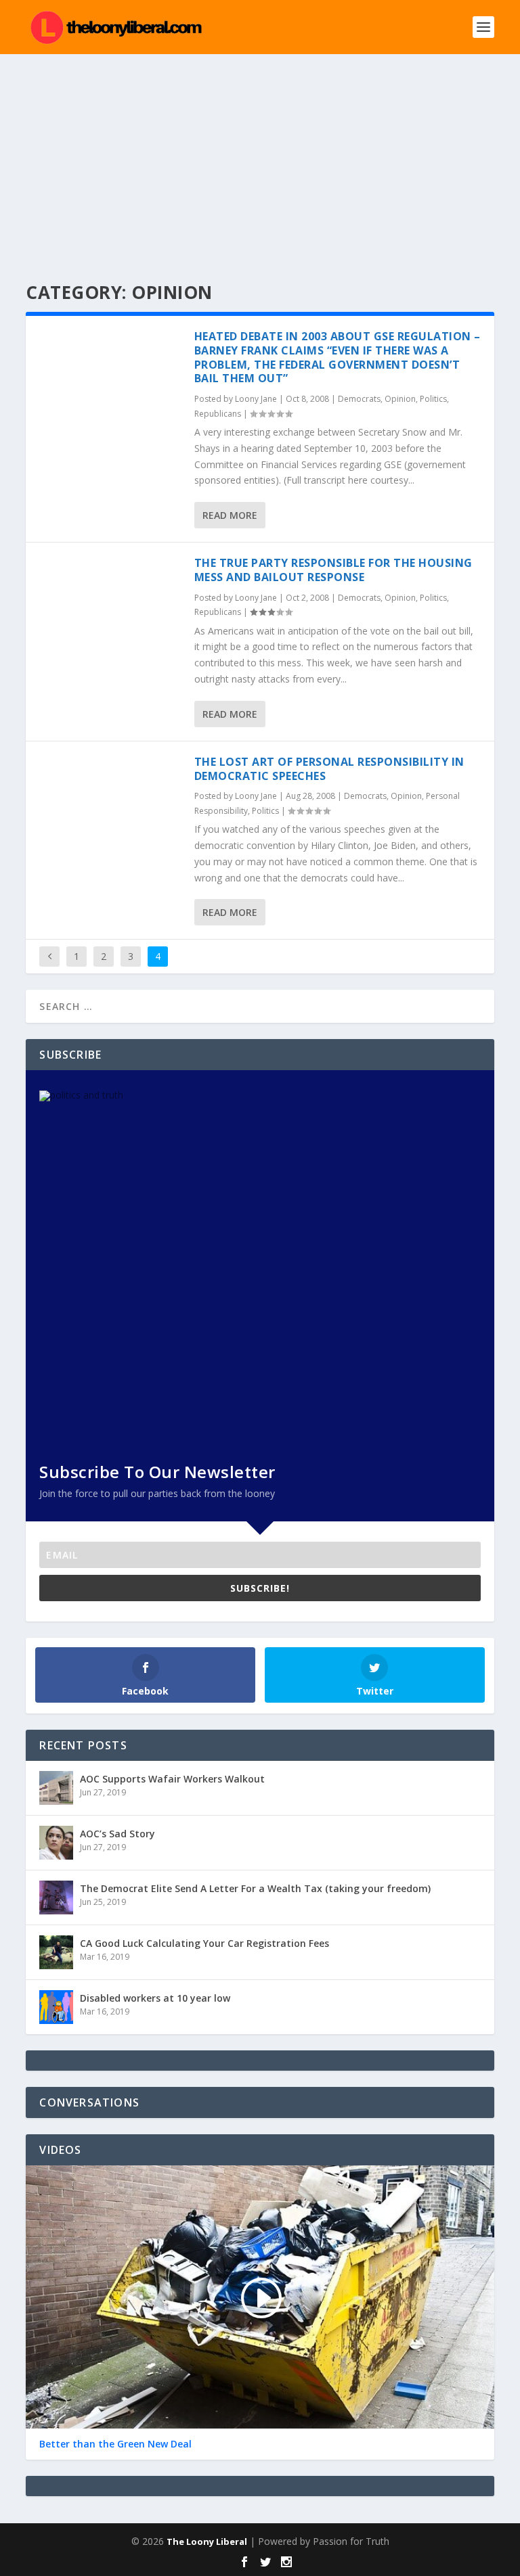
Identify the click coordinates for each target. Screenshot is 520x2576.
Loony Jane (256, 399)
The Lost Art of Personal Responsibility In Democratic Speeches (329, 769)
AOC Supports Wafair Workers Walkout (172, 1779)
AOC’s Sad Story (117, 1834)
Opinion (400, 399)
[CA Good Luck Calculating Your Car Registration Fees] (56, 1952)
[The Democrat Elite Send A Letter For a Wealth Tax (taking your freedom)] (56, 1897)
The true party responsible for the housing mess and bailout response (333, 570)
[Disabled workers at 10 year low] (56, 2007)
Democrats (359, 399)
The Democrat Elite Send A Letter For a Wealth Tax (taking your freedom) (255, 1888)
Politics (433, 399)
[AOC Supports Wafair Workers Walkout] (56, 1788)
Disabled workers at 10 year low (155, 1998)
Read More (230, 515)
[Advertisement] (260, 156)
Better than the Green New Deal (115, 2444)
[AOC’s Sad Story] (56, 1843)
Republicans (218, 414)
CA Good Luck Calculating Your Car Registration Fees (204, 1943)
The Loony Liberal (207, 2541)
